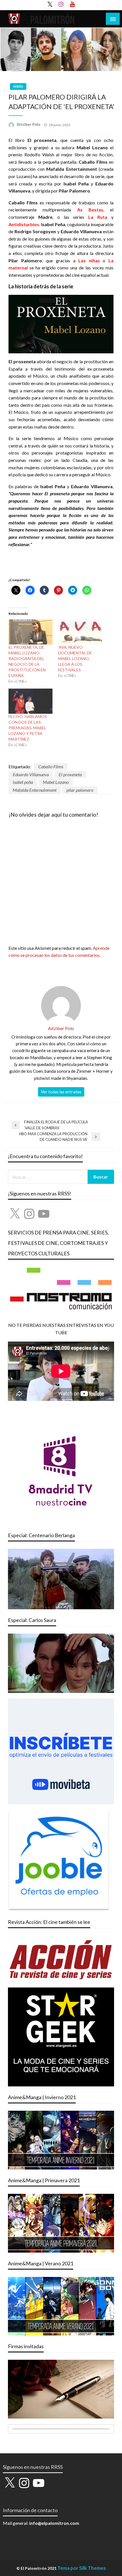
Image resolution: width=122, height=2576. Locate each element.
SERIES (18, 86)
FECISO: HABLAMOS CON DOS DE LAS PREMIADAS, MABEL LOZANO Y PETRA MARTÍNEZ (28, 728)
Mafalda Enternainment (35, 790)
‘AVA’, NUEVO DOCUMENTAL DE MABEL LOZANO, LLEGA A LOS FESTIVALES (75, 658)
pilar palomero (80, 790)
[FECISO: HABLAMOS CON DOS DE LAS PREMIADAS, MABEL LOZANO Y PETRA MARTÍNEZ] (30, 701)
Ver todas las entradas (61, 1092)
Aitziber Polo (29, 124)
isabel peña (23, 782)
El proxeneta (70, 774)
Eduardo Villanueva (31, 774)
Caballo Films (51, 766)
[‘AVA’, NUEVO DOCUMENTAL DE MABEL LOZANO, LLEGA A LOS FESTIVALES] (80, 632)
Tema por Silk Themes (82, 2568)
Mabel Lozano (56, 782)
